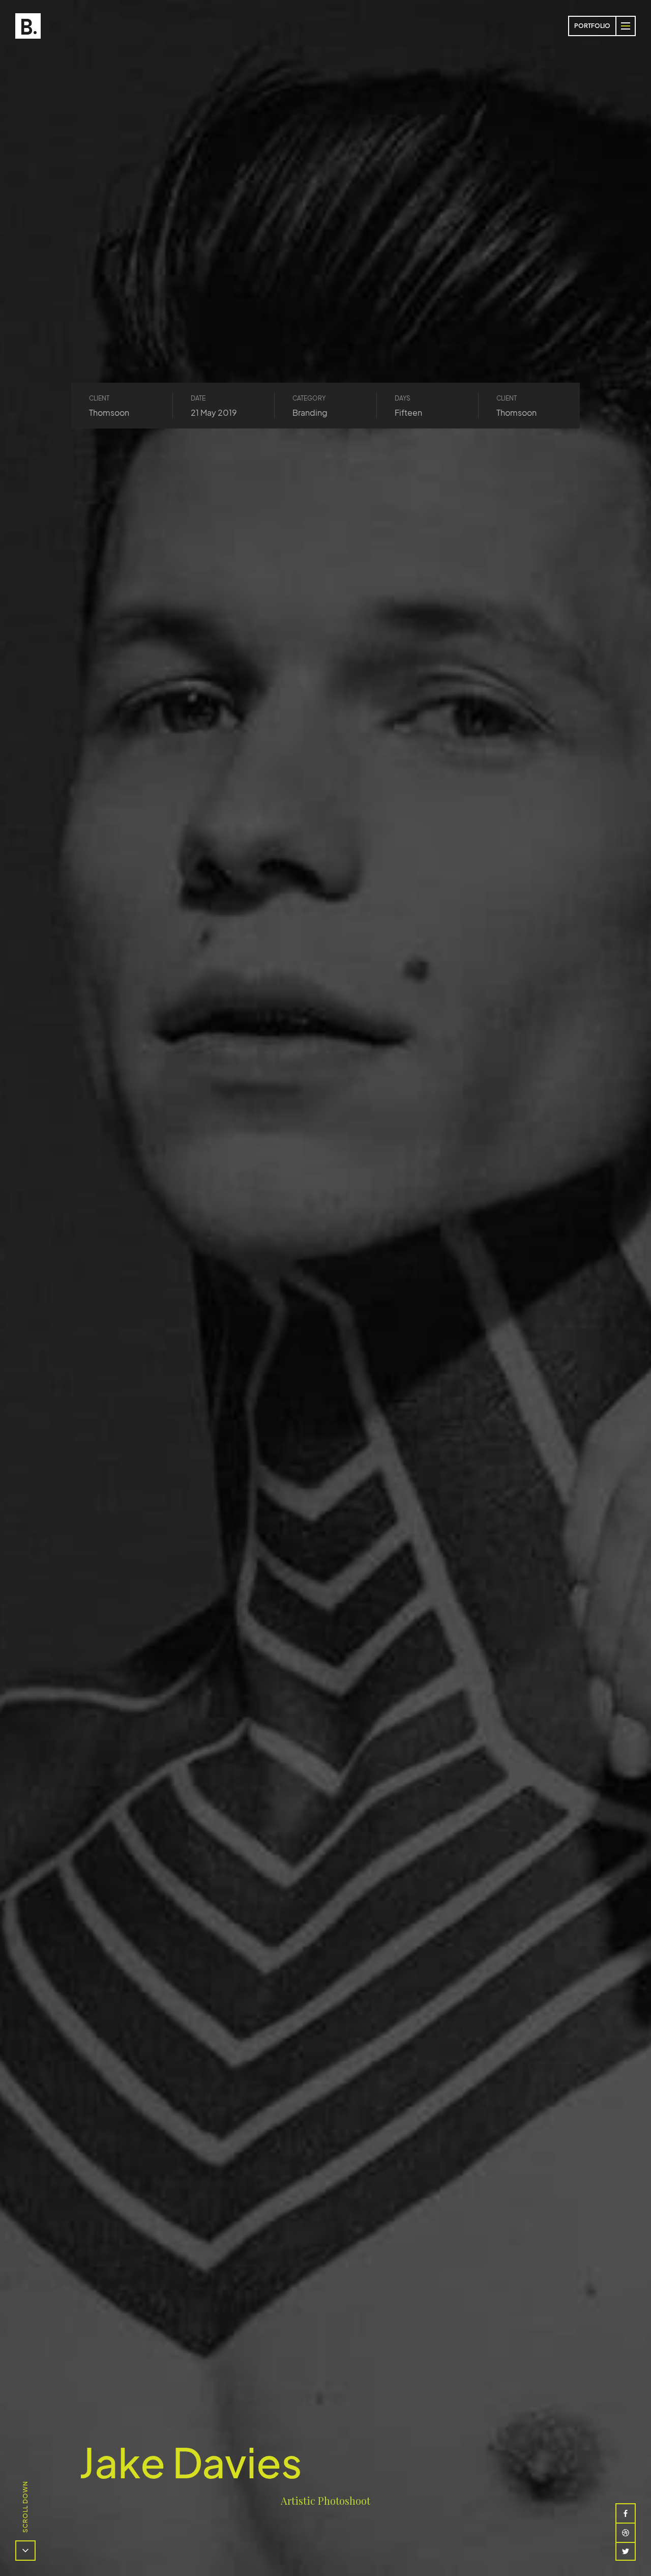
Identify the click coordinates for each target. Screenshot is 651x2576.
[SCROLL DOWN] (25, 2551)
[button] (626, 26)
